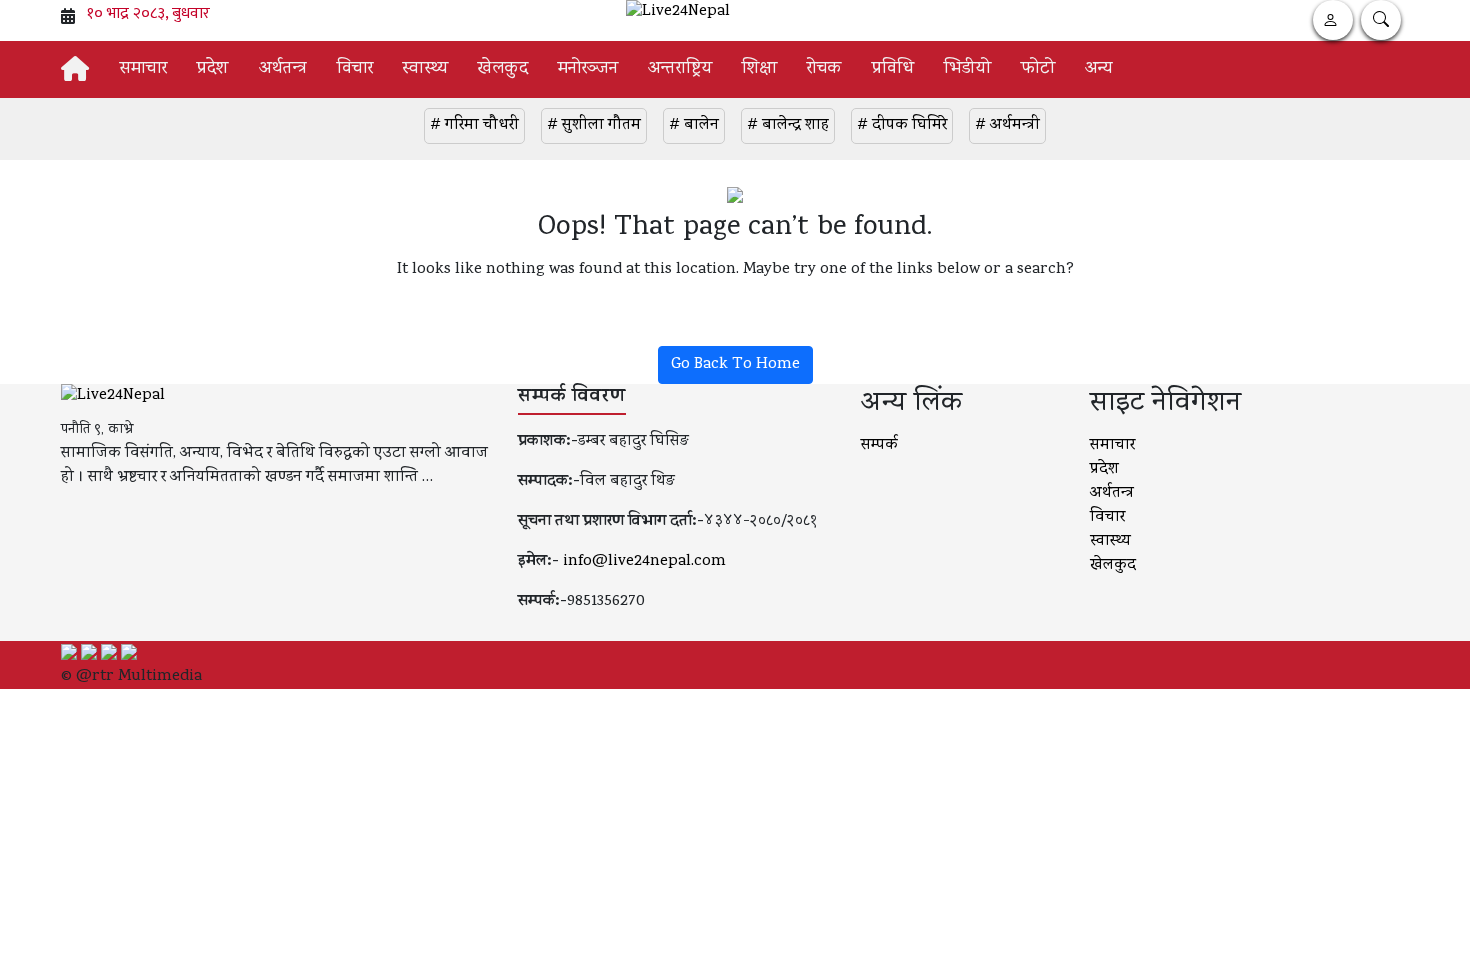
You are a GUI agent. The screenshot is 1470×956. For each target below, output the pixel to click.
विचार (355, 69)
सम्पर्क (879, 446)
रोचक (824, 69)
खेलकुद (503, 69)
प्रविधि (893, 69)
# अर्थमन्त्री (1007, 126)
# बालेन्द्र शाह (788, 126)
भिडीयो (967, 69)
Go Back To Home (735, 365)
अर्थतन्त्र (283, 69)
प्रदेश (213, 69)
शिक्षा (759, 69)
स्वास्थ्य (425, 69)
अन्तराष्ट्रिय (680, 69)
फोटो (1038, 69)
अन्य (1098, 69)
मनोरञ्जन (588, 69)
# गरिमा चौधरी (474, 126)
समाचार (143, 69)
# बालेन (694, 126)
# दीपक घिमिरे (902, 126)
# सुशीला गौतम (594, 126)
